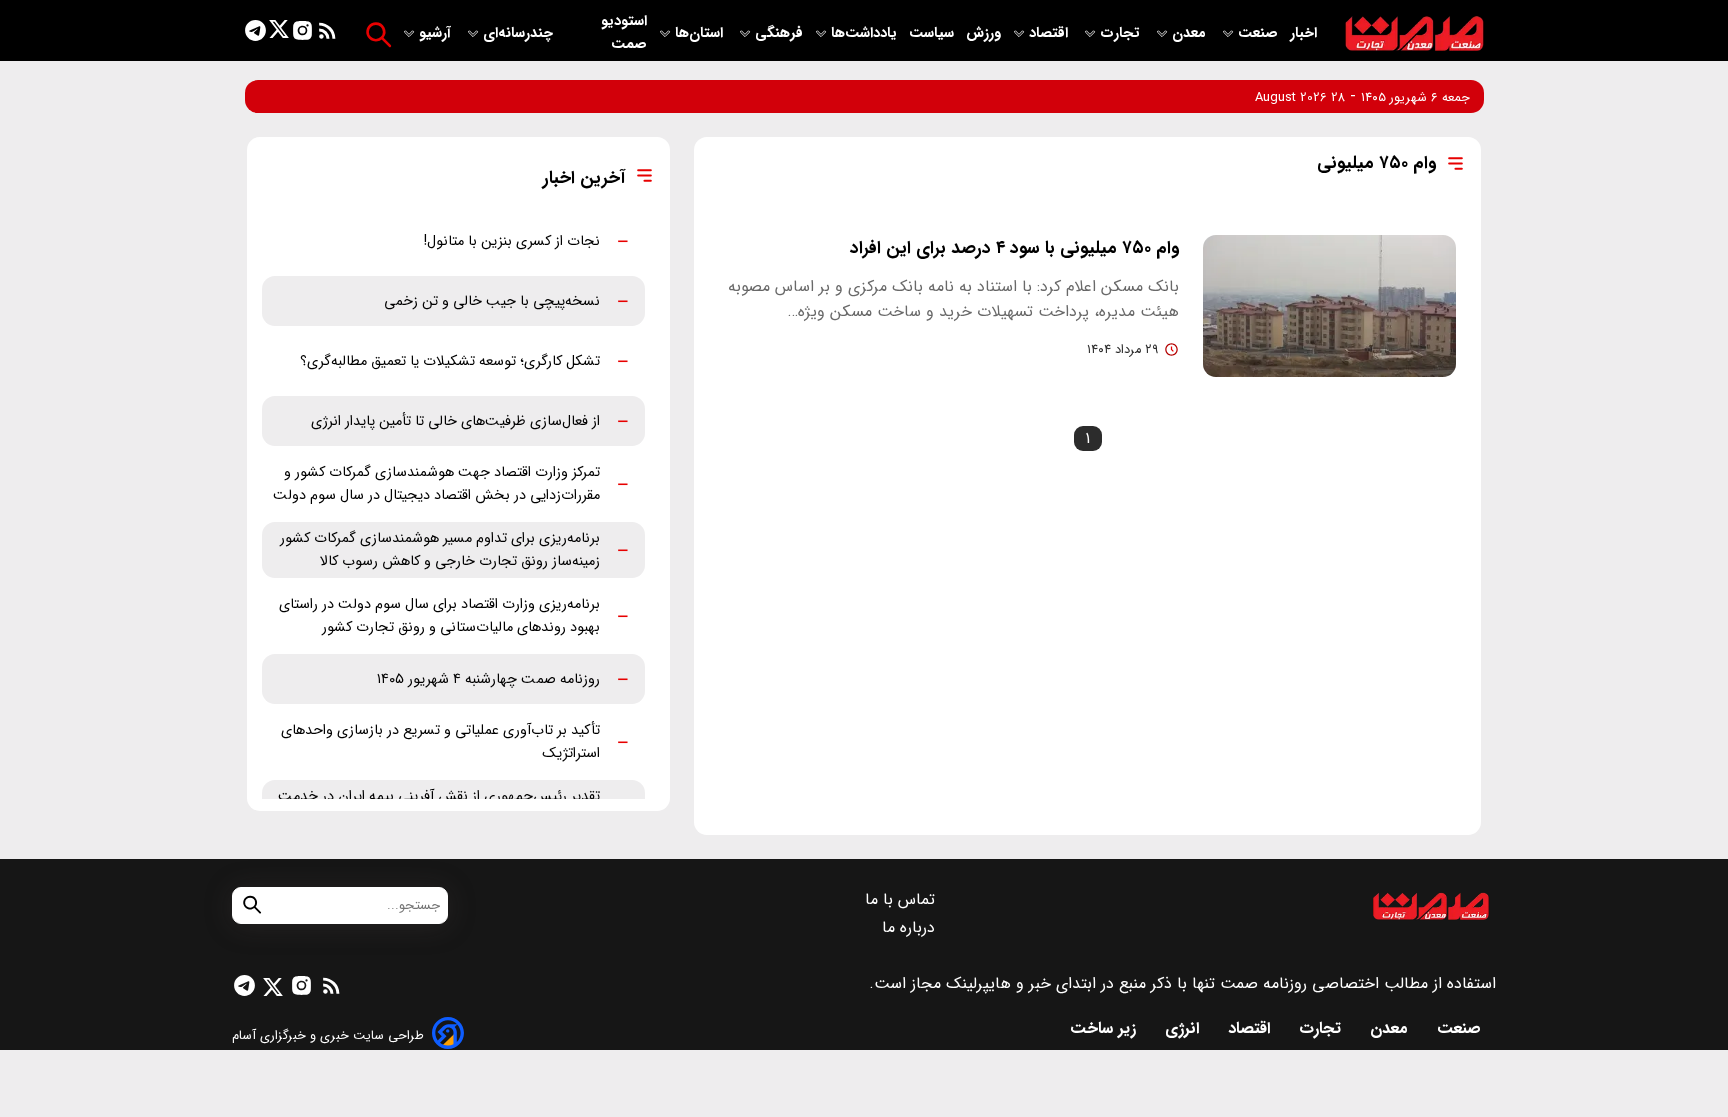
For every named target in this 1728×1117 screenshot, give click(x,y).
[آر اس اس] (327, 34)
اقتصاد (1050, 33)
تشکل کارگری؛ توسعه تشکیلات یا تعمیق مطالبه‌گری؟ (450, 361)
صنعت (1260, 33)
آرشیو (437, 33)
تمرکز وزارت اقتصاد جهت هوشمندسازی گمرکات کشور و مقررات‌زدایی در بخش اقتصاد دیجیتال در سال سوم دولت (436, 484)
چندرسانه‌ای (520, 33)
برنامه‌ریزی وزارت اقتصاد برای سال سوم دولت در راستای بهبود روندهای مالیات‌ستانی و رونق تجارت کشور (439, 616)
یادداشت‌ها (866, 33)
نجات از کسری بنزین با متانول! (512, 241)
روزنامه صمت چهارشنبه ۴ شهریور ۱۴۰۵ (488, 679)
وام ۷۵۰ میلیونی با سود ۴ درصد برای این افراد (1014, 248)
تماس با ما (902, 899)
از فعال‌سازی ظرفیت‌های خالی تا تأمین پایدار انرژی (455, 421)
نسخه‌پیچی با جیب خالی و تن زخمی (492, 301)
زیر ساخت (1105, 1028)
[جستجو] (378, 34)
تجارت (1122, 33)
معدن (1191, 33)
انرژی (1184, 1028)
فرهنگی (779, 33)
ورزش (983, 33)
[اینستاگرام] (302, 34)
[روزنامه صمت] (1414, 34)
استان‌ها (701, 33)
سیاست (933, 33)
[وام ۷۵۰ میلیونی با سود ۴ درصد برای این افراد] (1329, 306)
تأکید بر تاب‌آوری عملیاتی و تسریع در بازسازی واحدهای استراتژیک (440, 742)
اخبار (1303, 33)
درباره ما (911, 927)
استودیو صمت (624, 33)
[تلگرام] (255, 34)
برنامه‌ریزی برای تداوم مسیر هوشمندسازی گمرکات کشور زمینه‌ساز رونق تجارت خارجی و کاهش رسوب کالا (440, 550)
